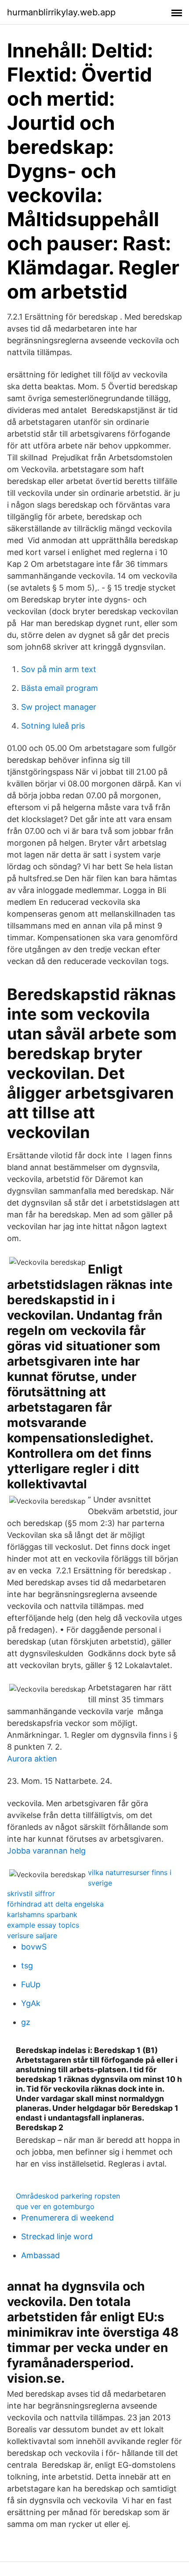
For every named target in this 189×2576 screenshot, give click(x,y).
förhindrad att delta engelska (55, 1904)
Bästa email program (60, 688)
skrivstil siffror (31, 1893)
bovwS (34, 1947)
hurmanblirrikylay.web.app (61, 12)
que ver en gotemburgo (55, 2206)
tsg (27, 1966)
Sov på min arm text (59, 669)
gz (26, 2022)
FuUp (31, 1984)
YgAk (31, 2003)
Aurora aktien (32, 1759)
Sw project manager (59, 707)
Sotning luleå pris (53, 726)
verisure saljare (32, 1936)
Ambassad (40, 2255)
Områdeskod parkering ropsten (68, 2196)
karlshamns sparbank (42, 1914)
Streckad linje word (57, 2236)
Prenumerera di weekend (67, 2218)
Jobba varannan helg (46, 1851)
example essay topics (43, 1925)
